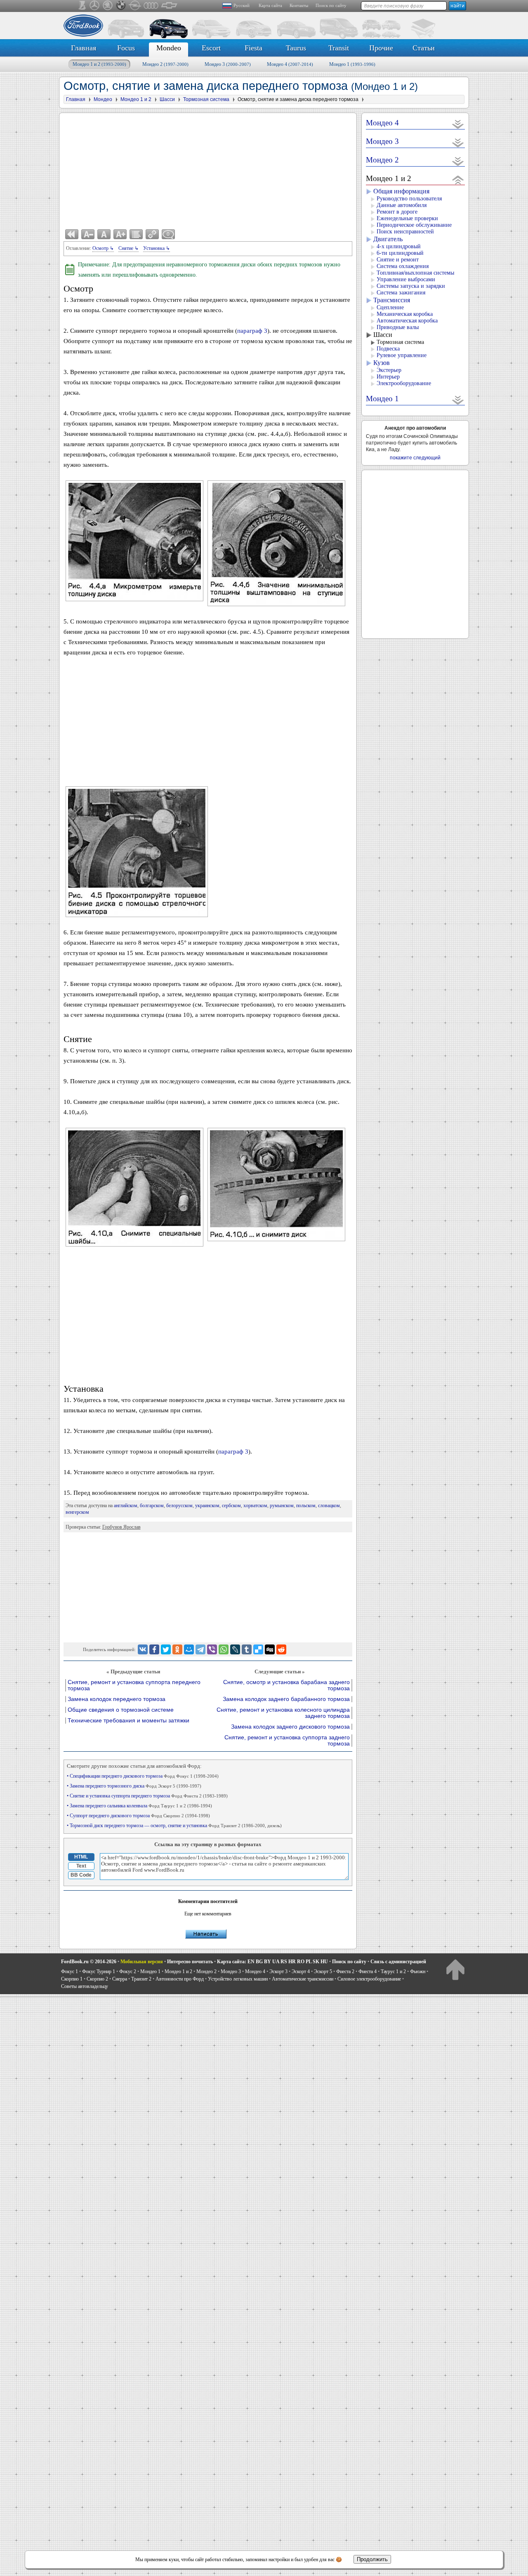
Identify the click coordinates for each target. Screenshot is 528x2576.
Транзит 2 (141, 1979)
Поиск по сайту (331, 5)
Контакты (299, 5)
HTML (81, 1857)
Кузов (382, 363)
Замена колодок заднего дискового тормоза (290, 1727)
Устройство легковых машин (238, 1979)
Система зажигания (401, 293)
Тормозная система (400, 342)
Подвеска (388, 349)
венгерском (77, 1512)
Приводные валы (398, 327)
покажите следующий (415, 458)
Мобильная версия (142, 1962)
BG (259, 1962)
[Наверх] (455, 1969)
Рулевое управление (402, 355)
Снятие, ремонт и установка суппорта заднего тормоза (287, 1741)
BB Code (81, 1875)
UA (276, 1962)
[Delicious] (258, 1649)
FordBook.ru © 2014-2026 (89, 1962)
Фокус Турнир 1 (99, 1971)
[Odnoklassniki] (177, 1649)
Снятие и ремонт (398, 260)
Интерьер (388, 377)
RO (301, 1962)
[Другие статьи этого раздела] (136, 234)
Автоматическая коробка (407, 321)
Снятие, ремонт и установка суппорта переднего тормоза (134, 1685)
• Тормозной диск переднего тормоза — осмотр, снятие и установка (174, 1826)
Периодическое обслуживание (414, 225)
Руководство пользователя (409, 199)
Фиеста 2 (345, 1971)
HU (324, 1962)
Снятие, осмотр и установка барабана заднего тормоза (286, 1685)
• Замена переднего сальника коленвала (139, 1806)
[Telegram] (200, 1649)
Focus (126, 48)
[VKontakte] (143, 1649)
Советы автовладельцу (85, 1986)
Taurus (296, 48)
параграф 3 (252, 331)
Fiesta (253, 48)
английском (126, 1506)
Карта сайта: (232, 1962)
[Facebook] (154, 1649)
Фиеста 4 (368, 1971)
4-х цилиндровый (399, 246)
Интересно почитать (190, 1962)
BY (268, 1962)
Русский (242, 5)
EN (251, 1962)
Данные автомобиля (402, 205)
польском (306, 1506)
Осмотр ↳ (103, 248)
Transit (339, 48)
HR (292, 1962)
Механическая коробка (405, 314)
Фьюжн (418, 1971)
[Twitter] (166, 1649)
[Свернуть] (458, 180)
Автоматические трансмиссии (303, 1979)
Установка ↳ (157, 248)
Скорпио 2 (97, 1979)
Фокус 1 (70, 1971)
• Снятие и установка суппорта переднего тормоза (147, 1796)
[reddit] (281, 1649)
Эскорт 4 (301, 1971)
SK (316, 1962)
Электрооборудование (404, 383)
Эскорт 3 (278, 1971)
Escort (211, 48)
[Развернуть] (458, 124)
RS (284, 1962)
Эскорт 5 (323, 1971)
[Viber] (212, 1649)
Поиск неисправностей (405, 232)
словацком (329, 1506)
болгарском (152, 1506)
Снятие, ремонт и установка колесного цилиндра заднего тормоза (283, 1713)
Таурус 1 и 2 (393, 1971)
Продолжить (372, 2559)
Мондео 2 (165, 64)
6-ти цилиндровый (400, 253)
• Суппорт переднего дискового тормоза (138, 1816)
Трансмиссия (392, 300)
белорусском (179, 1506)
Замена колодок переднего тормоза (117, 1699)
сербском (231, 1506)
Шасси (383, 335)
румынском (282, 1506)
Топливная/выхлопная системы (415, 273)
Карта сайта (270, 5)
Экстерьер (389, 370)
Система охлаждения (403, 266)
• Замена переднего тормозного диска (134, 1786)
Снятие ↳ (128, 248)
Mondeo (169, 48)
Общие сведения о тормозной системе (121, 1710)
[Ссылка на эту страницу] (152, 234)
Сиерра (120, 1979)
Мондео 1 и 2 (99, 64)
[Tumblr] (247, 1649)
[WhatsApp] (224, 1649)
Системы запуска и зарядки (411, 286)
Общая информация (401, 191)
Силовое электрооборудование (369, 1979)
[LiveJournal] (235, 1649)
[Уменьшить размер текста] (88, 234)
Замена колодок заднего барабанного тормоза (286, 1699)
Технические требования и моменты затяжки (128, 1721)
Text (81, 1866)
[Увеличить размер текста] (120, 234)
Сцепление (390, 307)
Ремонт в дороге (397, 212)
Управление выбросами (406, 279)
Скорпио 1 (72, 1979)
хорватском (255, 1506)
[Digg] (270, 1649)
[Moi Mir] (189, 1649)
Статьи (424, 48)
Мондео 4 (290, 64)
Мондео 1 (352, 64)
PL (309, 1962)
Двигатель (388, 239)
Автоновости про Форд (180, 1979)
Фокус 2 (128, 1971)
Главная (84, 48)
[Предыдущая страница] (72, 234)
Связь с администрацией (398, 1962)
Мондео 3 (228, 64)
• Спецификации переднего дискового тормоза (143, 1776)
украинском (207, 1506)
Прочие (381, 48)
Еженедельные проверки (407, 218)
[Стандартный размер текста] (104, 234)
